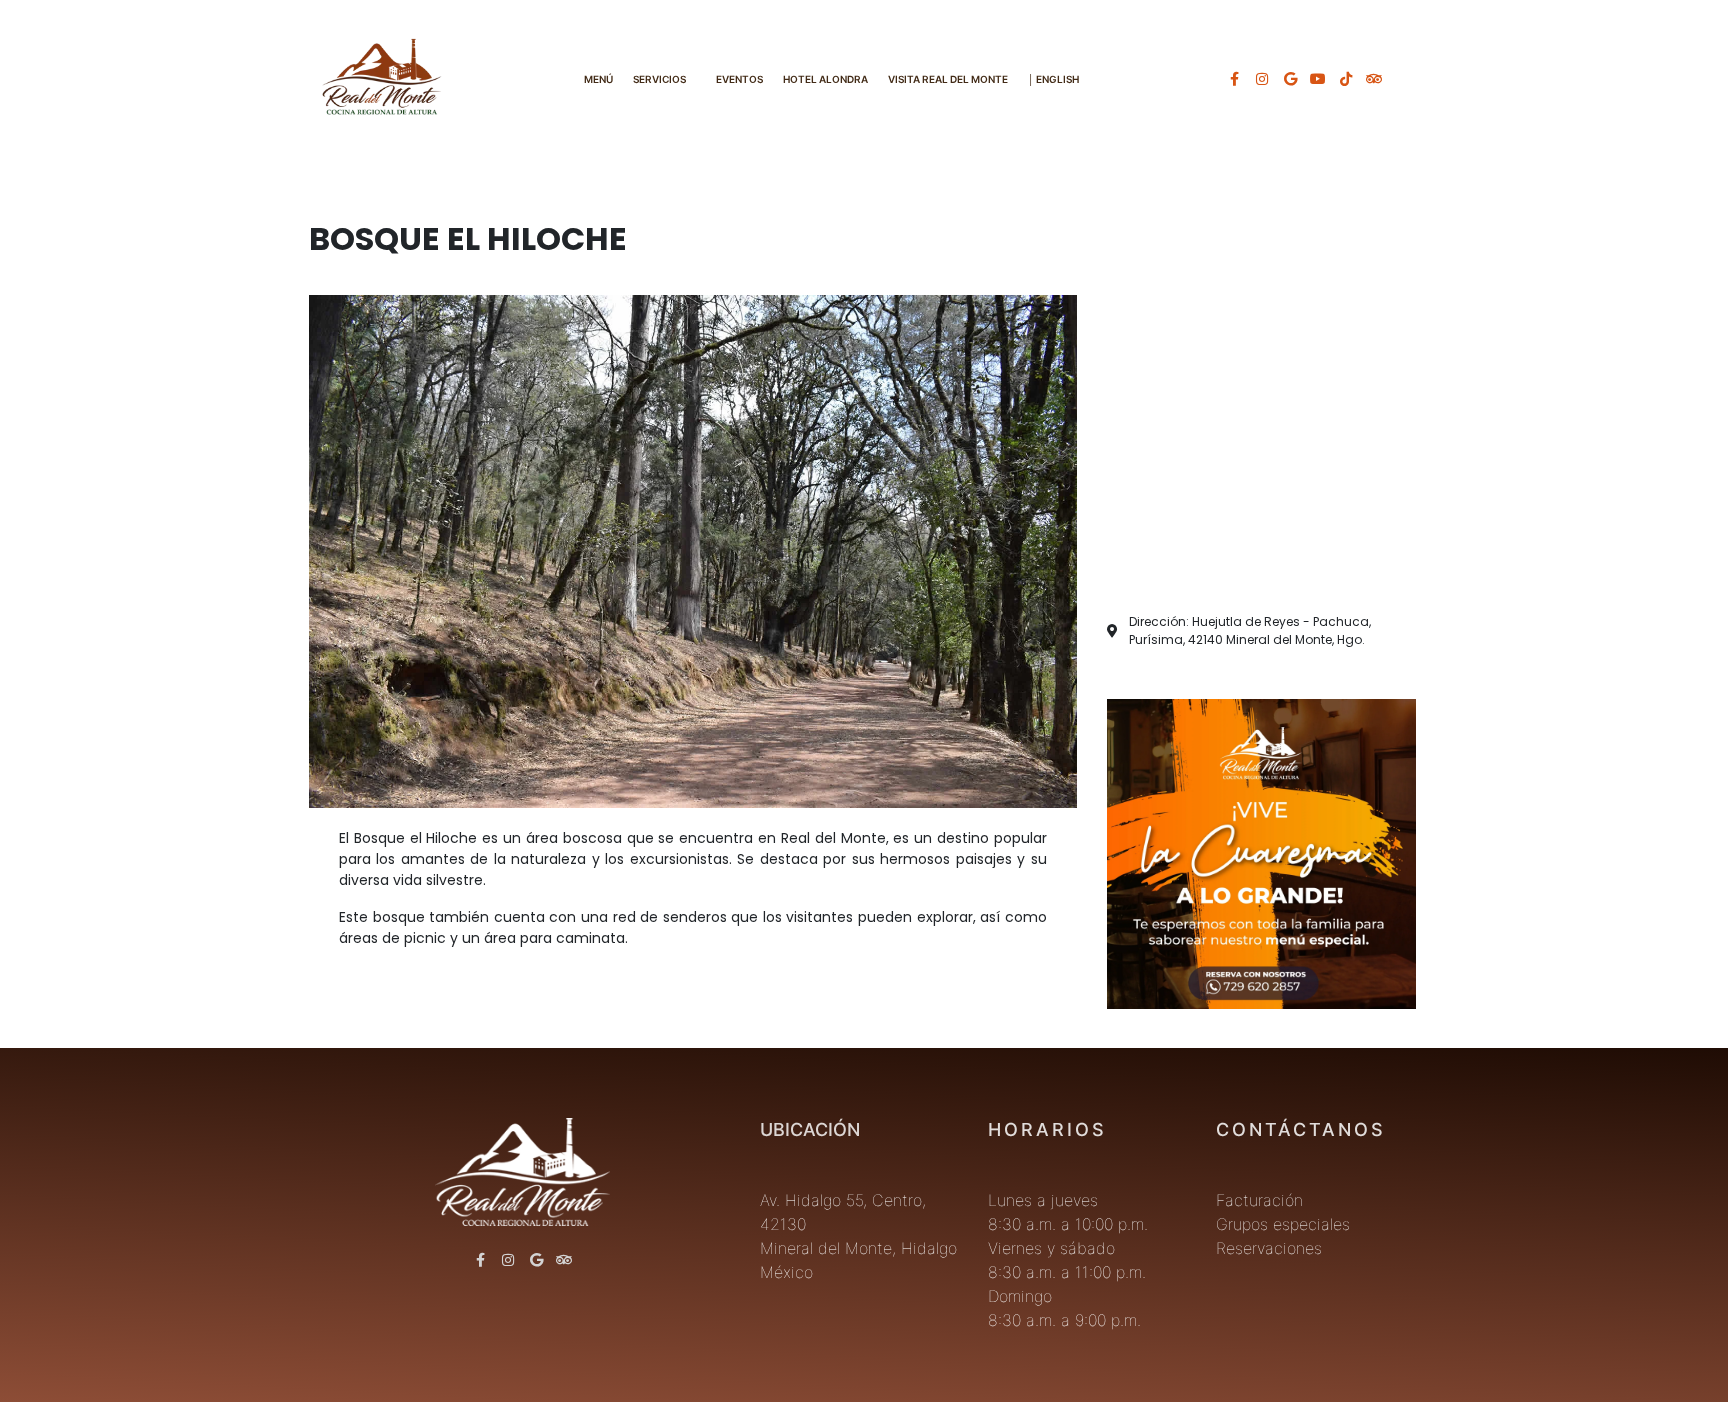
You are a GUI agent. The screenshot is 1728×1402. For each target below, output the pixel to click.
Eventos (739, 79)
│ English (1053, 79)
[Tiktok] (1346, 79)
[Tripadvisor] (1374, 79)
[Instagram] (1262, 79)
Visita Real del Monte (948, 79)
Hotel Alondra (825, 79)
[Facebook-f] (1234, 79)
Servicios (659, 79)
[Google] (1290, 79)
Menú (598, 79)
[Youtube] (1318, 79)
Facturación (1259, 1200)
